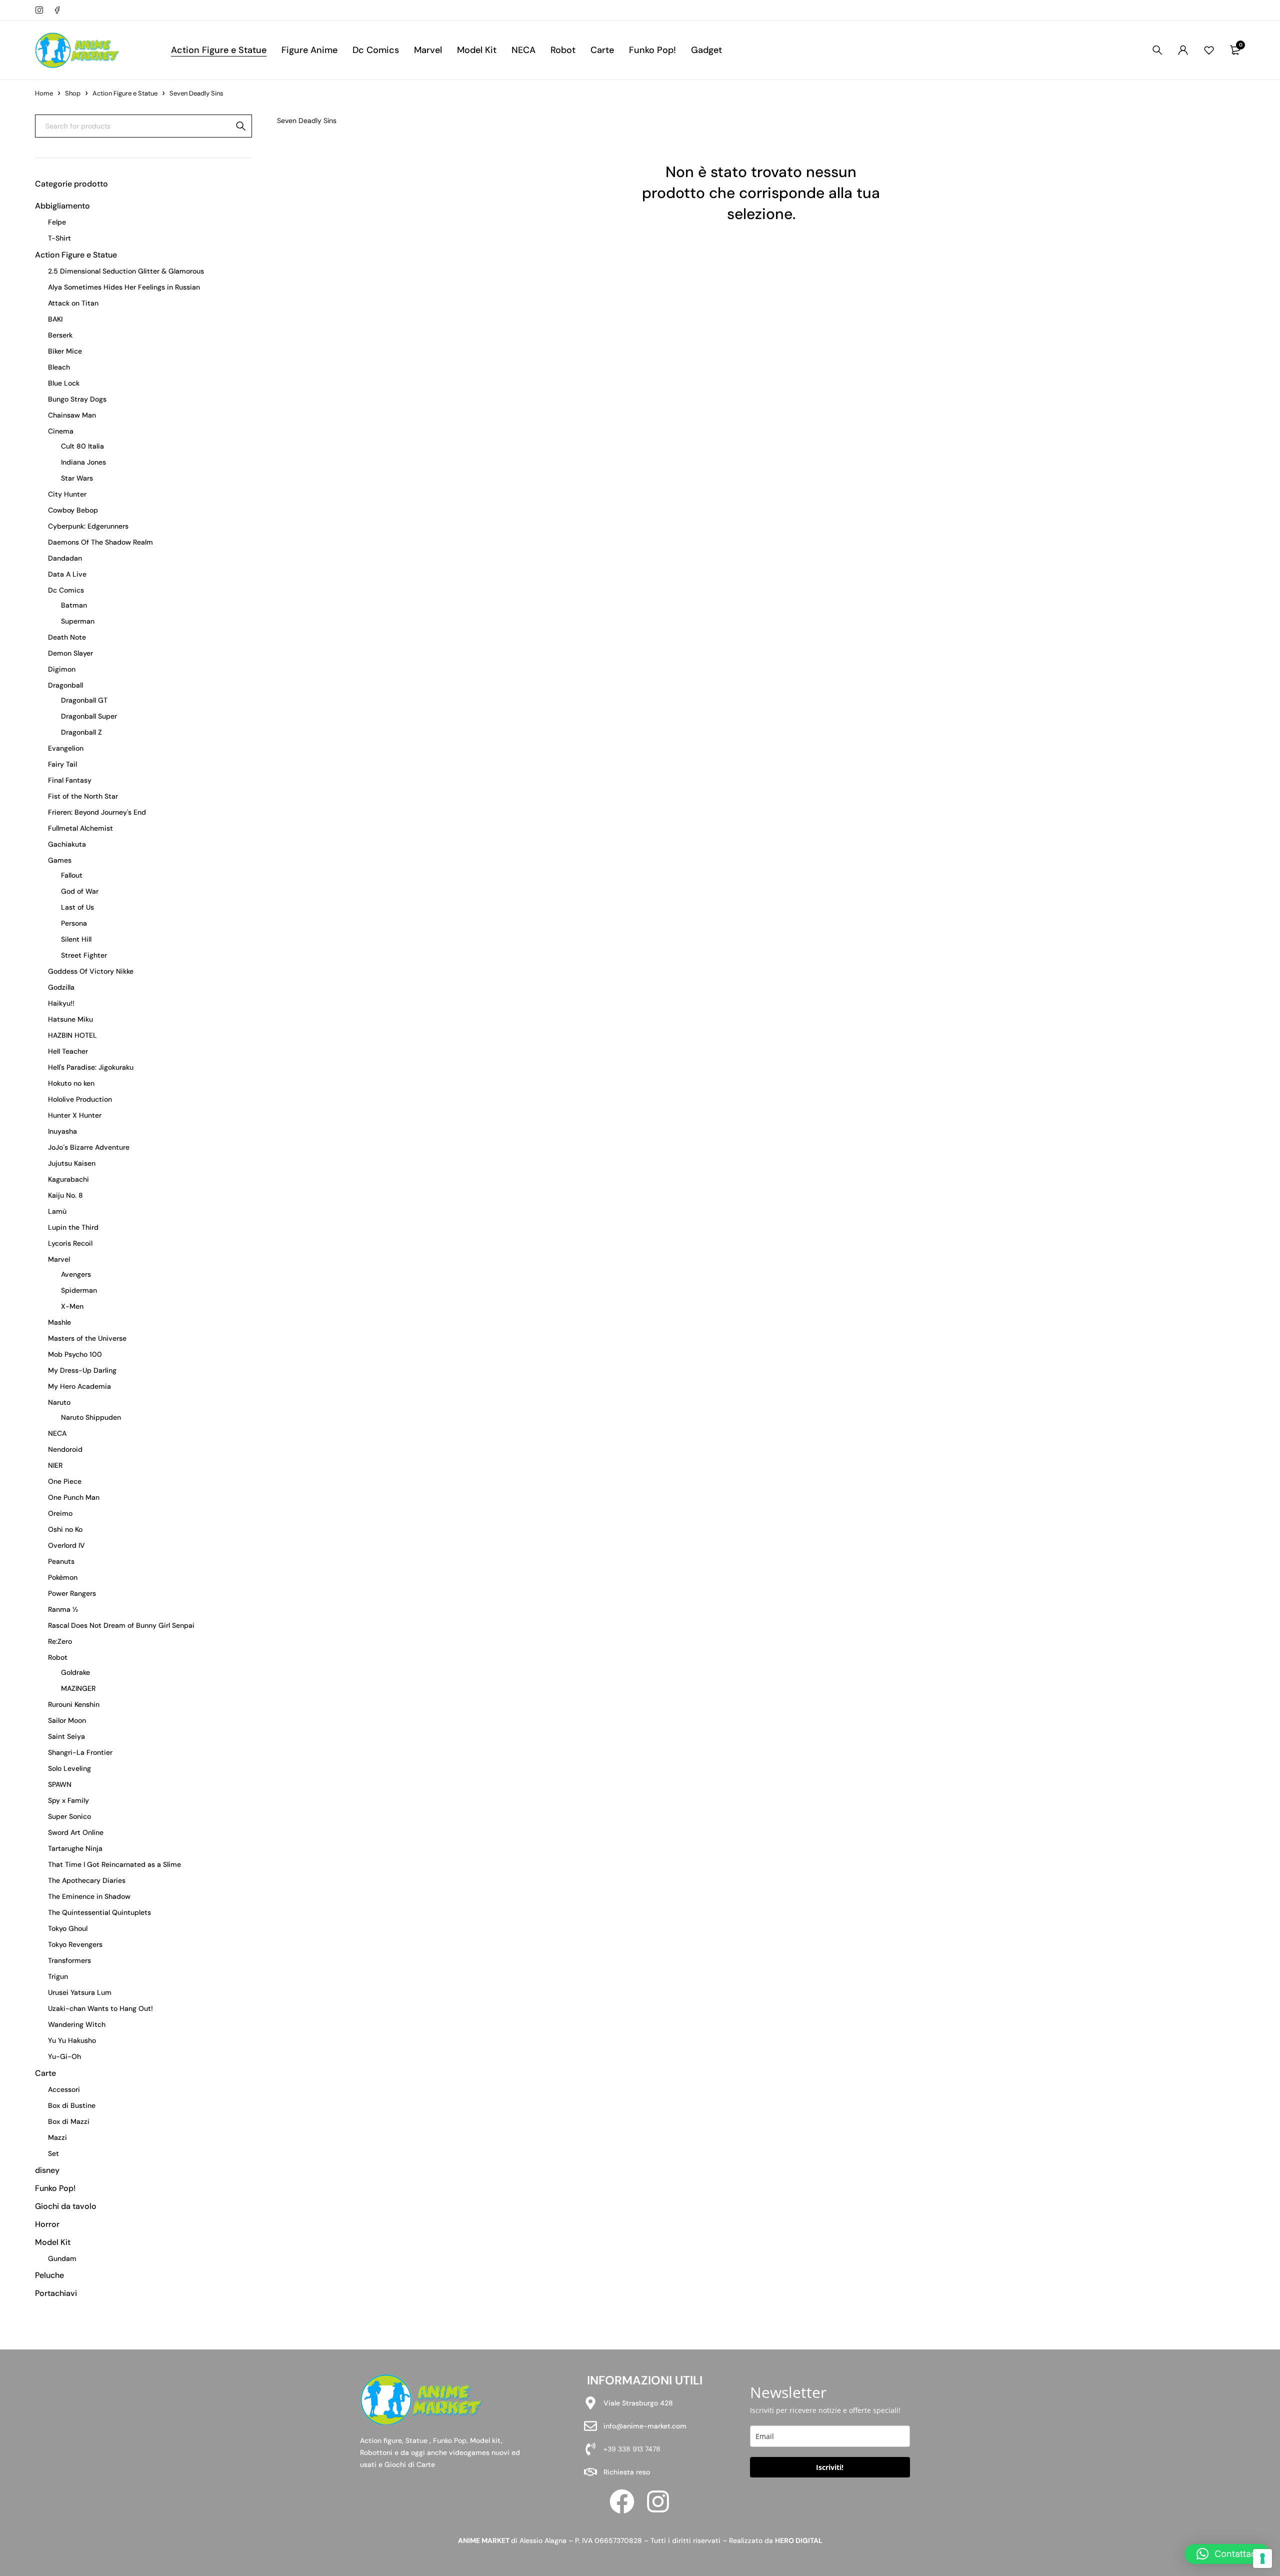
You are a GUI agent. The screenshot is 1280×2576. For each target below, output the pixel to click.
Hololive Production (80, 1099)
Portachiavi (56, 2293)
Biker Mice (65, 351)
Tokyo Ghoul (68, 1928)
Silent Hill (76, 939)
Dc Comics (66, 590)
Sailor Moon (67, 1720)
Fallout (72, 875)
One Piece (65, 1481)
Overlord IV (66, 1545)
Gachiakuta (67, 844)
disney (47, 2170)
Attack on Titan (73, 303)
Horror (47, 2224)
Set (53, 2153)
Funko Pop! (55, 2188)
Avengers (76, 1274)
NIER (55, 1465)
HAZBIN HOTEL (72, 1035)
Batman (74, 605)
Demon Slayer (70, 653)
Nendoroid (65, 1449)
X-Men (72, 1306)
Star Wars (77, 478)
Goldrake (75, 1672)
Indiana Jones (83, 462)
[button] (1227, 2554)
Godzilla (61, 987)
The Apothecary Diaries (87, 1880)
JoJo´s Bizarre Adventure (89, 1147)
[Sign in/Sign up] (1183, 50)
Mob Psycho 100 (75, 1354)
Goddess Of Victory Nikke (91, 971)
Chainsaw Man (72, 415)
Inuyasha (62, 1131)
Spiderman (79, 1290)
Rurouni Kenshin (74, 1704)
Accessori (64, 2089)
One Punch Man (74, 1497)
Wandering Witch (77, 2024)
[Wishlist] (1209, 50)
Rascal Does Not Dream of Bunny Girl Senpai (121, 1625)
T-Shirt (59, 238)
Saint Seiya (66, 1736)
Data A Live (67, 574)
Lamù (57, 1211)
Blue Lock (64, 383)
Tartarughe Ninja (75, 1848)
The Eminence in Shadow (89, 1896)
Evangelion (66, 748)
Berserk (60, 335)
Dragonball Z (81, 732)
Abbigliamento (62, 206)
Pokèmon (63, 1577)
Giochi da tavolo (66, 2206)
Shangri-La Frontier (80, 1752)
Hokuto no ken (71, 1083)
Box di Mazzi (69, 2121)
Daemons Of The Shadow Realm (100, 542)
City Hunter (67, 494)
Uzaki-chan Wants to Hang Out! (100, 2008)
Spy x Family (68, 1800)
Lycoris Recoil (70, 1243)
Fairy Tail (62, 764)
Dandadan (65, 558)
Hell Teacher (68, 1051)
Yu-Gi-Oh (64, 2056)
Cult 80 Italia (82, 446)
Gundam (62, 2258)
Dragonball (65, 685)
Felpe (57, 222)
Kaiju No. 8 (65, 1195)
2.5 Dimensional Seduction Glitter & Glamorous (126, 271)
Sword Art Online (76, 1832)
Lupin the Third (73, 1227)
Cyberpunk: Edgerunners (88, 526)
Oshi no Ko (65, 1529)
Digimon (62, 669)
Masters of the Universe (87, 1338)
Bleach (59, 367)
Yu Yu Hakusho (72, 2040)
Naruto (59, 1402)
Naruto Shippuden (91, 1417)
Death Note (67, 637)
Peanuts (61, 1561)
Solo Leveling (69, 1768)
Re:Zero (60, 1641)
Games (60, 860)
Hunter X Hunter (75, 1115)
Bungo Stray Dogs (77, 399)
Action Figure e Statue (125, 93)
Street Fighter (84, 955)
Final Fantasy (70, 780)
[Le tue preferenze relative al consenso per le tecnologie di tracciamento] (1262, 2558)
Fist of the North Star (83, 796)
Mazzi (57, 2137)
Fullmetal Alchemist (80, 828)
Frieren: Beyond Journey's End (97, 812)
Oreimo (60, 1513)
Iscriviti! (830, 2467)
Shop (73, 93)
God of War (80, 891)
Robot (58, 1657)
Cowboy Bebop (73, 510)
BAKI (55, 319)
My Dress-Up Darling (82, 1370)
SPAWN (60, 1784)
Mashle (59, 1322)
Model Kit (53, 2242)
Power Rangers (72, 1593)
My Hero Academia (79, 1386)
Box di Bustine (72, 2105)
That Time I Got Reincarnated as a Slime (114, 1864)
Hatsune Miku (70, 1019)
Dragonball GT (84, 700)
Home (44, 93)
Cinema (61, 431)
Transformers (69, 1960)
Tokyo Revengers (75, 1944)
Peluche (49, 2275)
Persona (74, 923)
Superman (78, 621)
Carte (45, 2073)
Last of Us (77, 907)
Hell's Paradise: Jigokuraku (91, 1067)
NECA (57, 1433)
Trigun (58, 1976)
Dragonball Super (89, 716)
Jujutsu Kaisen (72, 1163)
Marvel (59, 1259)
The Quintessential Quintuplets (99, 1912)
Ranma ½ (63, 1609)
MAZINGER (78, 1688)
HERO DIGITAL (799, 2540)
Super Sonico (69, 1816)
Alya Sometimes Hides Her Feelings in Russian (124, 287)
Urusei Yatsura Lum (80, 1992)
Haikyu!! (61, 1003)
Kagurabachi (68, 1179)
